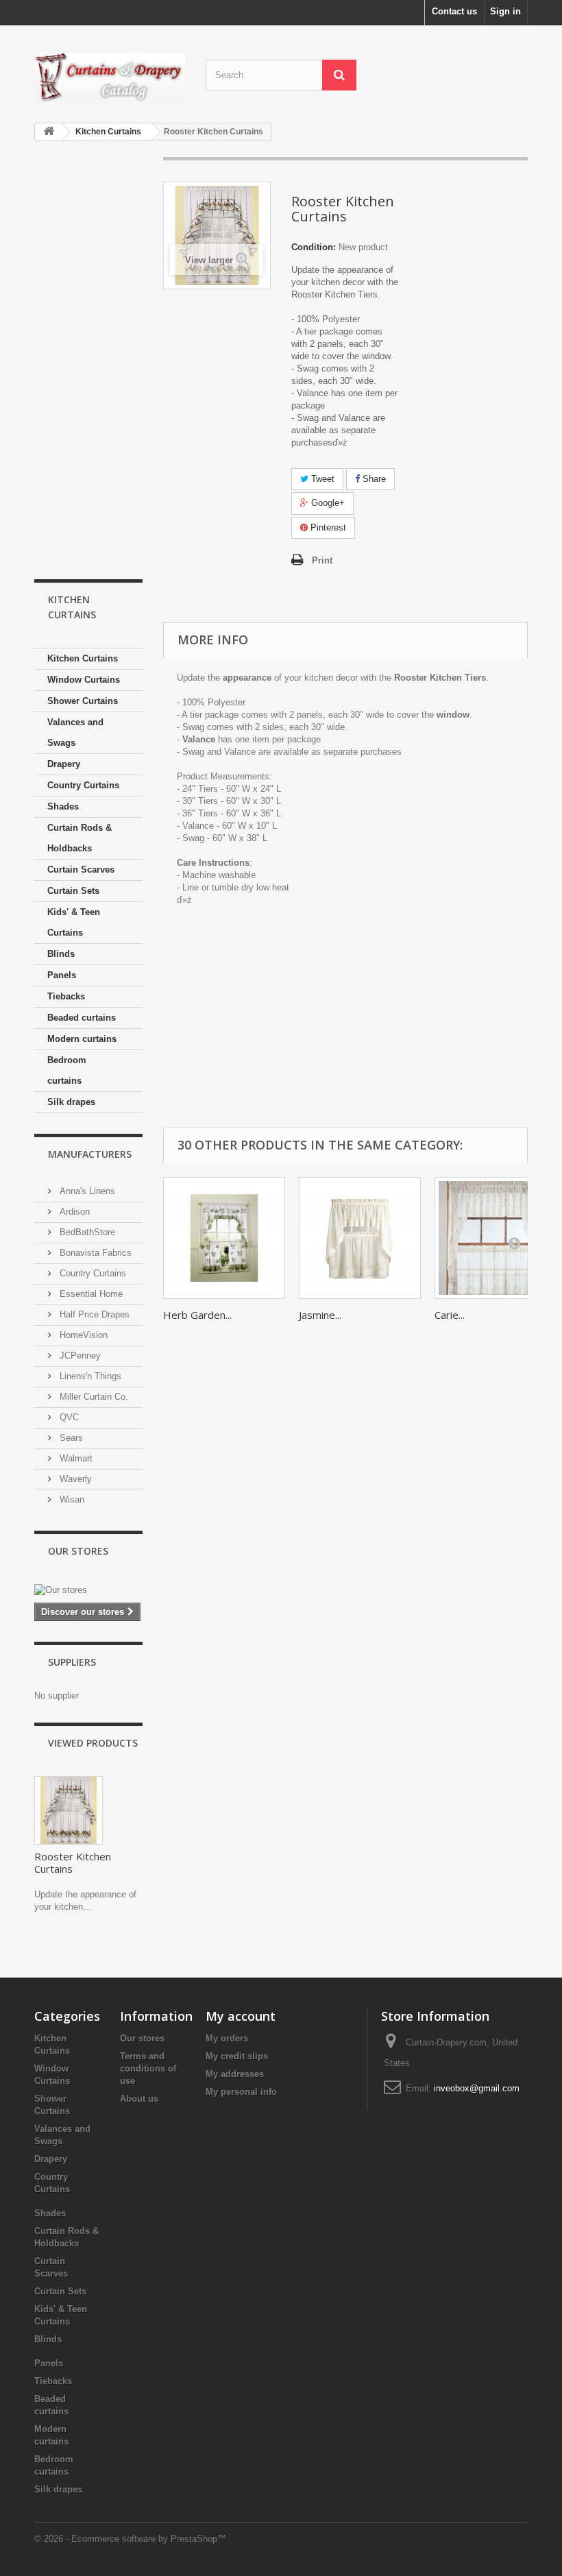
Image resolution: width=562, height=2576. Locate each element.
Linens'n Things (89, 1376)
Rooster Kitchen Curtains (73, 1862)
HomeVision (82, 1335)
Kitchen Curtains (83, 658)
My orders (227, 2038)
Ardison (73, 1212)
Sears (70, 1438)
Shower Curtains (83, 701)
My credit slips (237, 2056)
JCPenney (79, 1356)
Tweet (321, 479)
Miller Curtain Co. (93, 1397)
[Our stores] (88, 1590)
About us (139, 2099)
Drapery (64, 764)
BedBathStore (86, 1232)
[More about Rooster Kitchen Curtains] (69, 1810)
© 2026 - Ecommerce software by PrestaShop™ (130, 2539)
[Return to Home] (49, 132)
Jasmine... (320, 1315)
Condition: (314, 247)
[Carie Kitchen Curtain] (496, 1238)
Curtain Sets (73, 891)
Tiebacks (66, 996)
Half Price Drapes (93, 1314)
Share (373, 479)
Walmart (75, 1458)
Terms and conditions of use (148, 2068)
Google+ (327, 503)
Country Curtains (83, 785)
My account (241, 2016)
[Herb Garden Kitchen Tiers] (224, 1238)
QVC (68, 1417)
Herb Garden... (197, 1315)
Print (322, 560)
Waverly (74, 1479)
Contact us (454, 11)
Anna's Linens (86, 1191)
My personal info (241, 2092)
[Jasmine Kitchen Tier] (360, 1238)
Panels (62, 975)
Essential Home (90, 1294)
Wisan (71, 1499)
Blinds (61, 954)
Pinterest (327, 527)
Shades (63, 806)
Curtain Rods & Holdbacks (80, 838)
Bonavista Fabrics (94, 1253)
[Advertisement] (88, 361)
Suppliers (72, 1662)
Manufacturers (90, 1154)
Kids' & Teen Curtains (74, 922)
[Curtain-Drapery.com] (110, 77)
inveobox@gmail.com (477, 2088)
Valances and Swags (75, 732)
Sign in (505, 11)
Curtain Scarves (81, 870)
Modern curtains (82, 1039)
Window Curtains (84, 680)
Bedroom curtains (67, 1070)
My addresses (235, 2074)
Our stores (78, 1551)
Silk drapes (71, 1102)
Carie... (450, 1315)
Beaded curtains (82, 1018)
